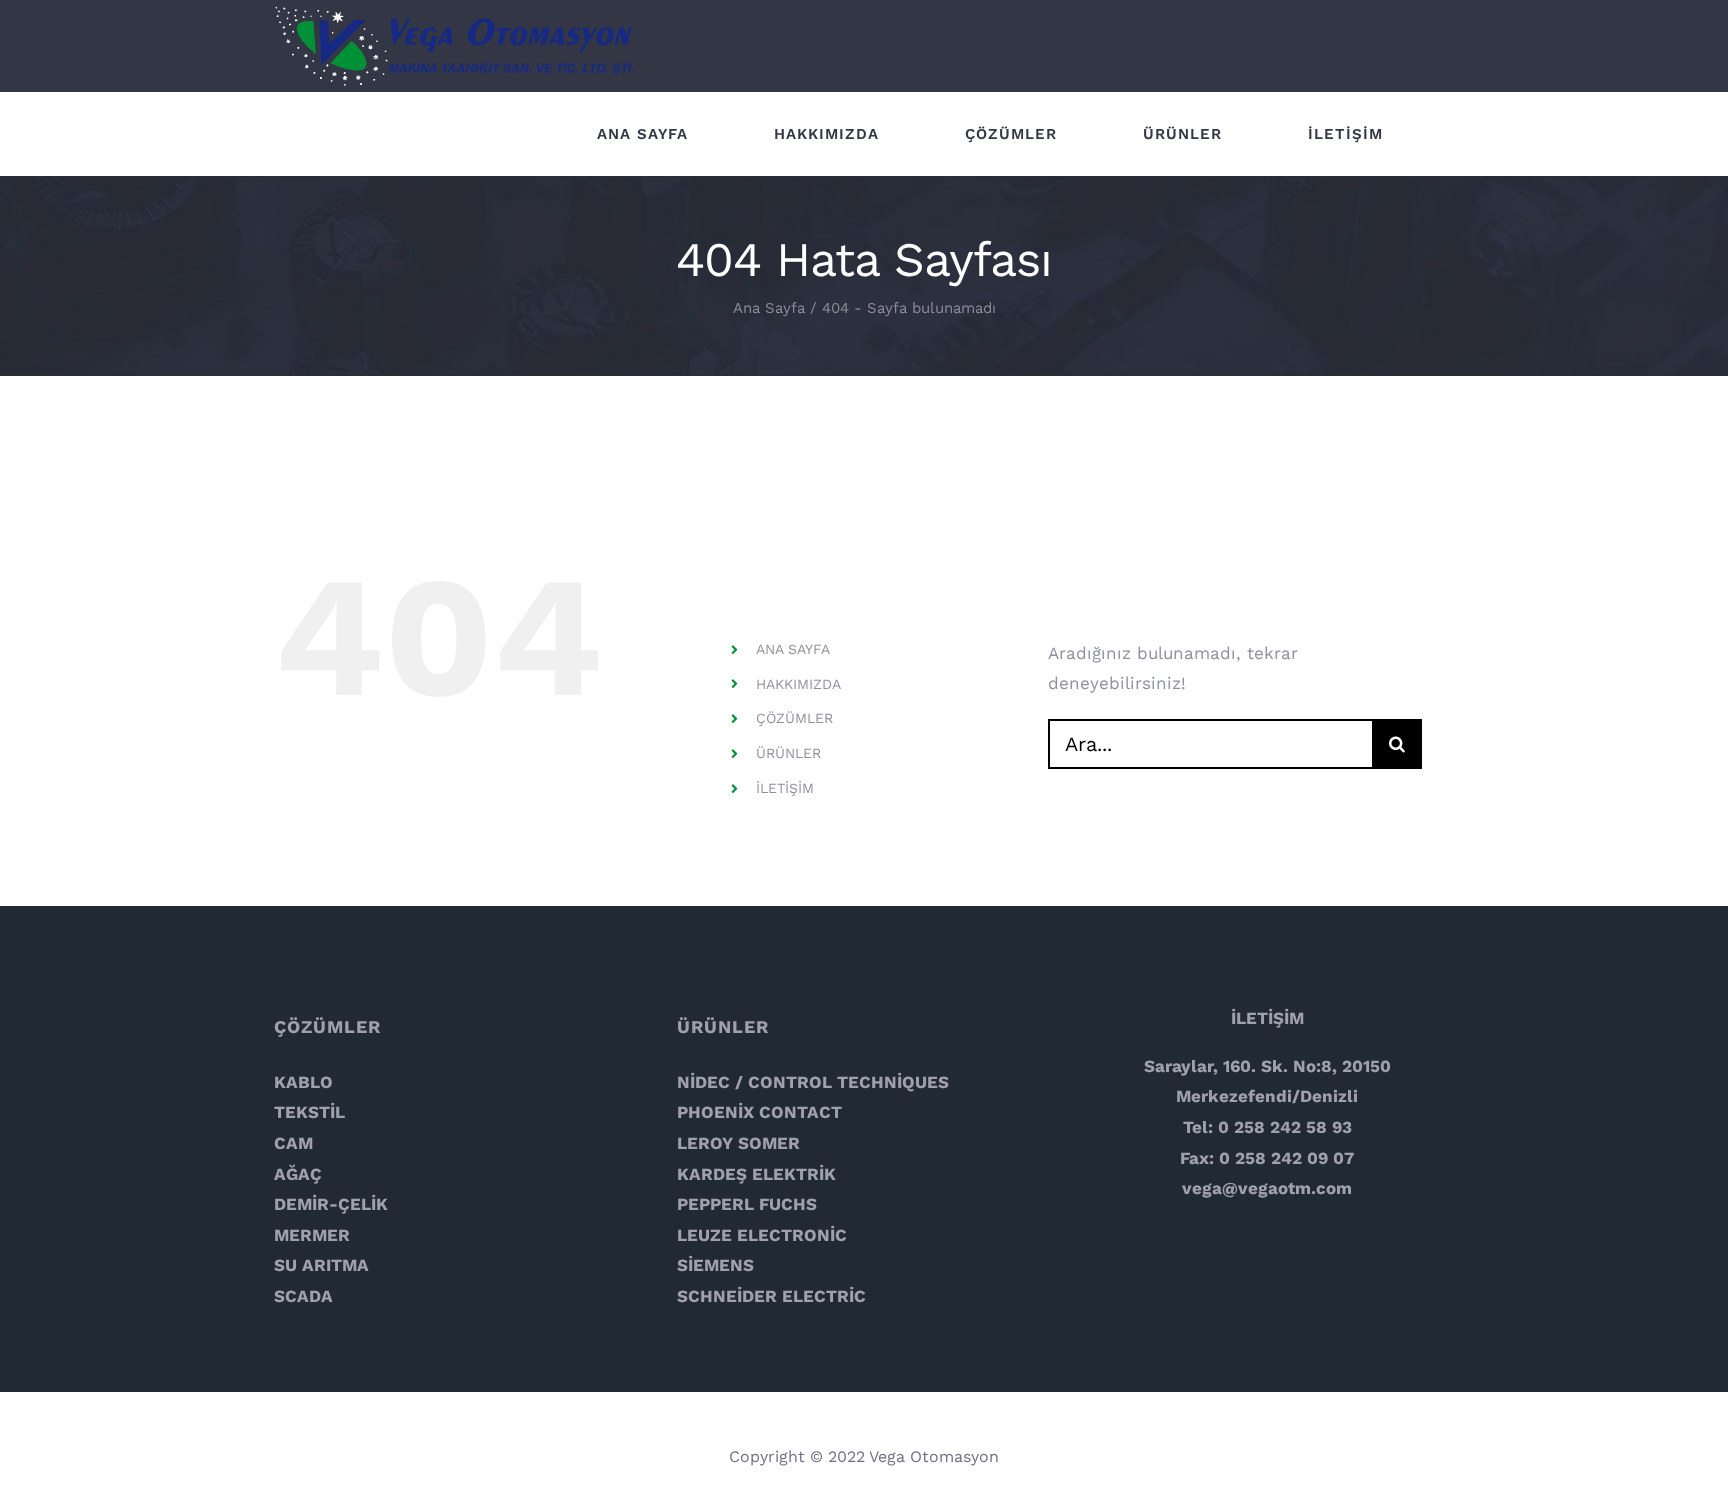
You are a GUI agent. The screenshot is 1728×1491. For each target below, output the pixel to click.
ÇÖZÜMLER (794, 718)
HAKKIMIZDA (798, 684)
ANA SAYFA (793, 649)
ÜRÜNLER (788, 753)
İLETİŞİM (785, 788)
